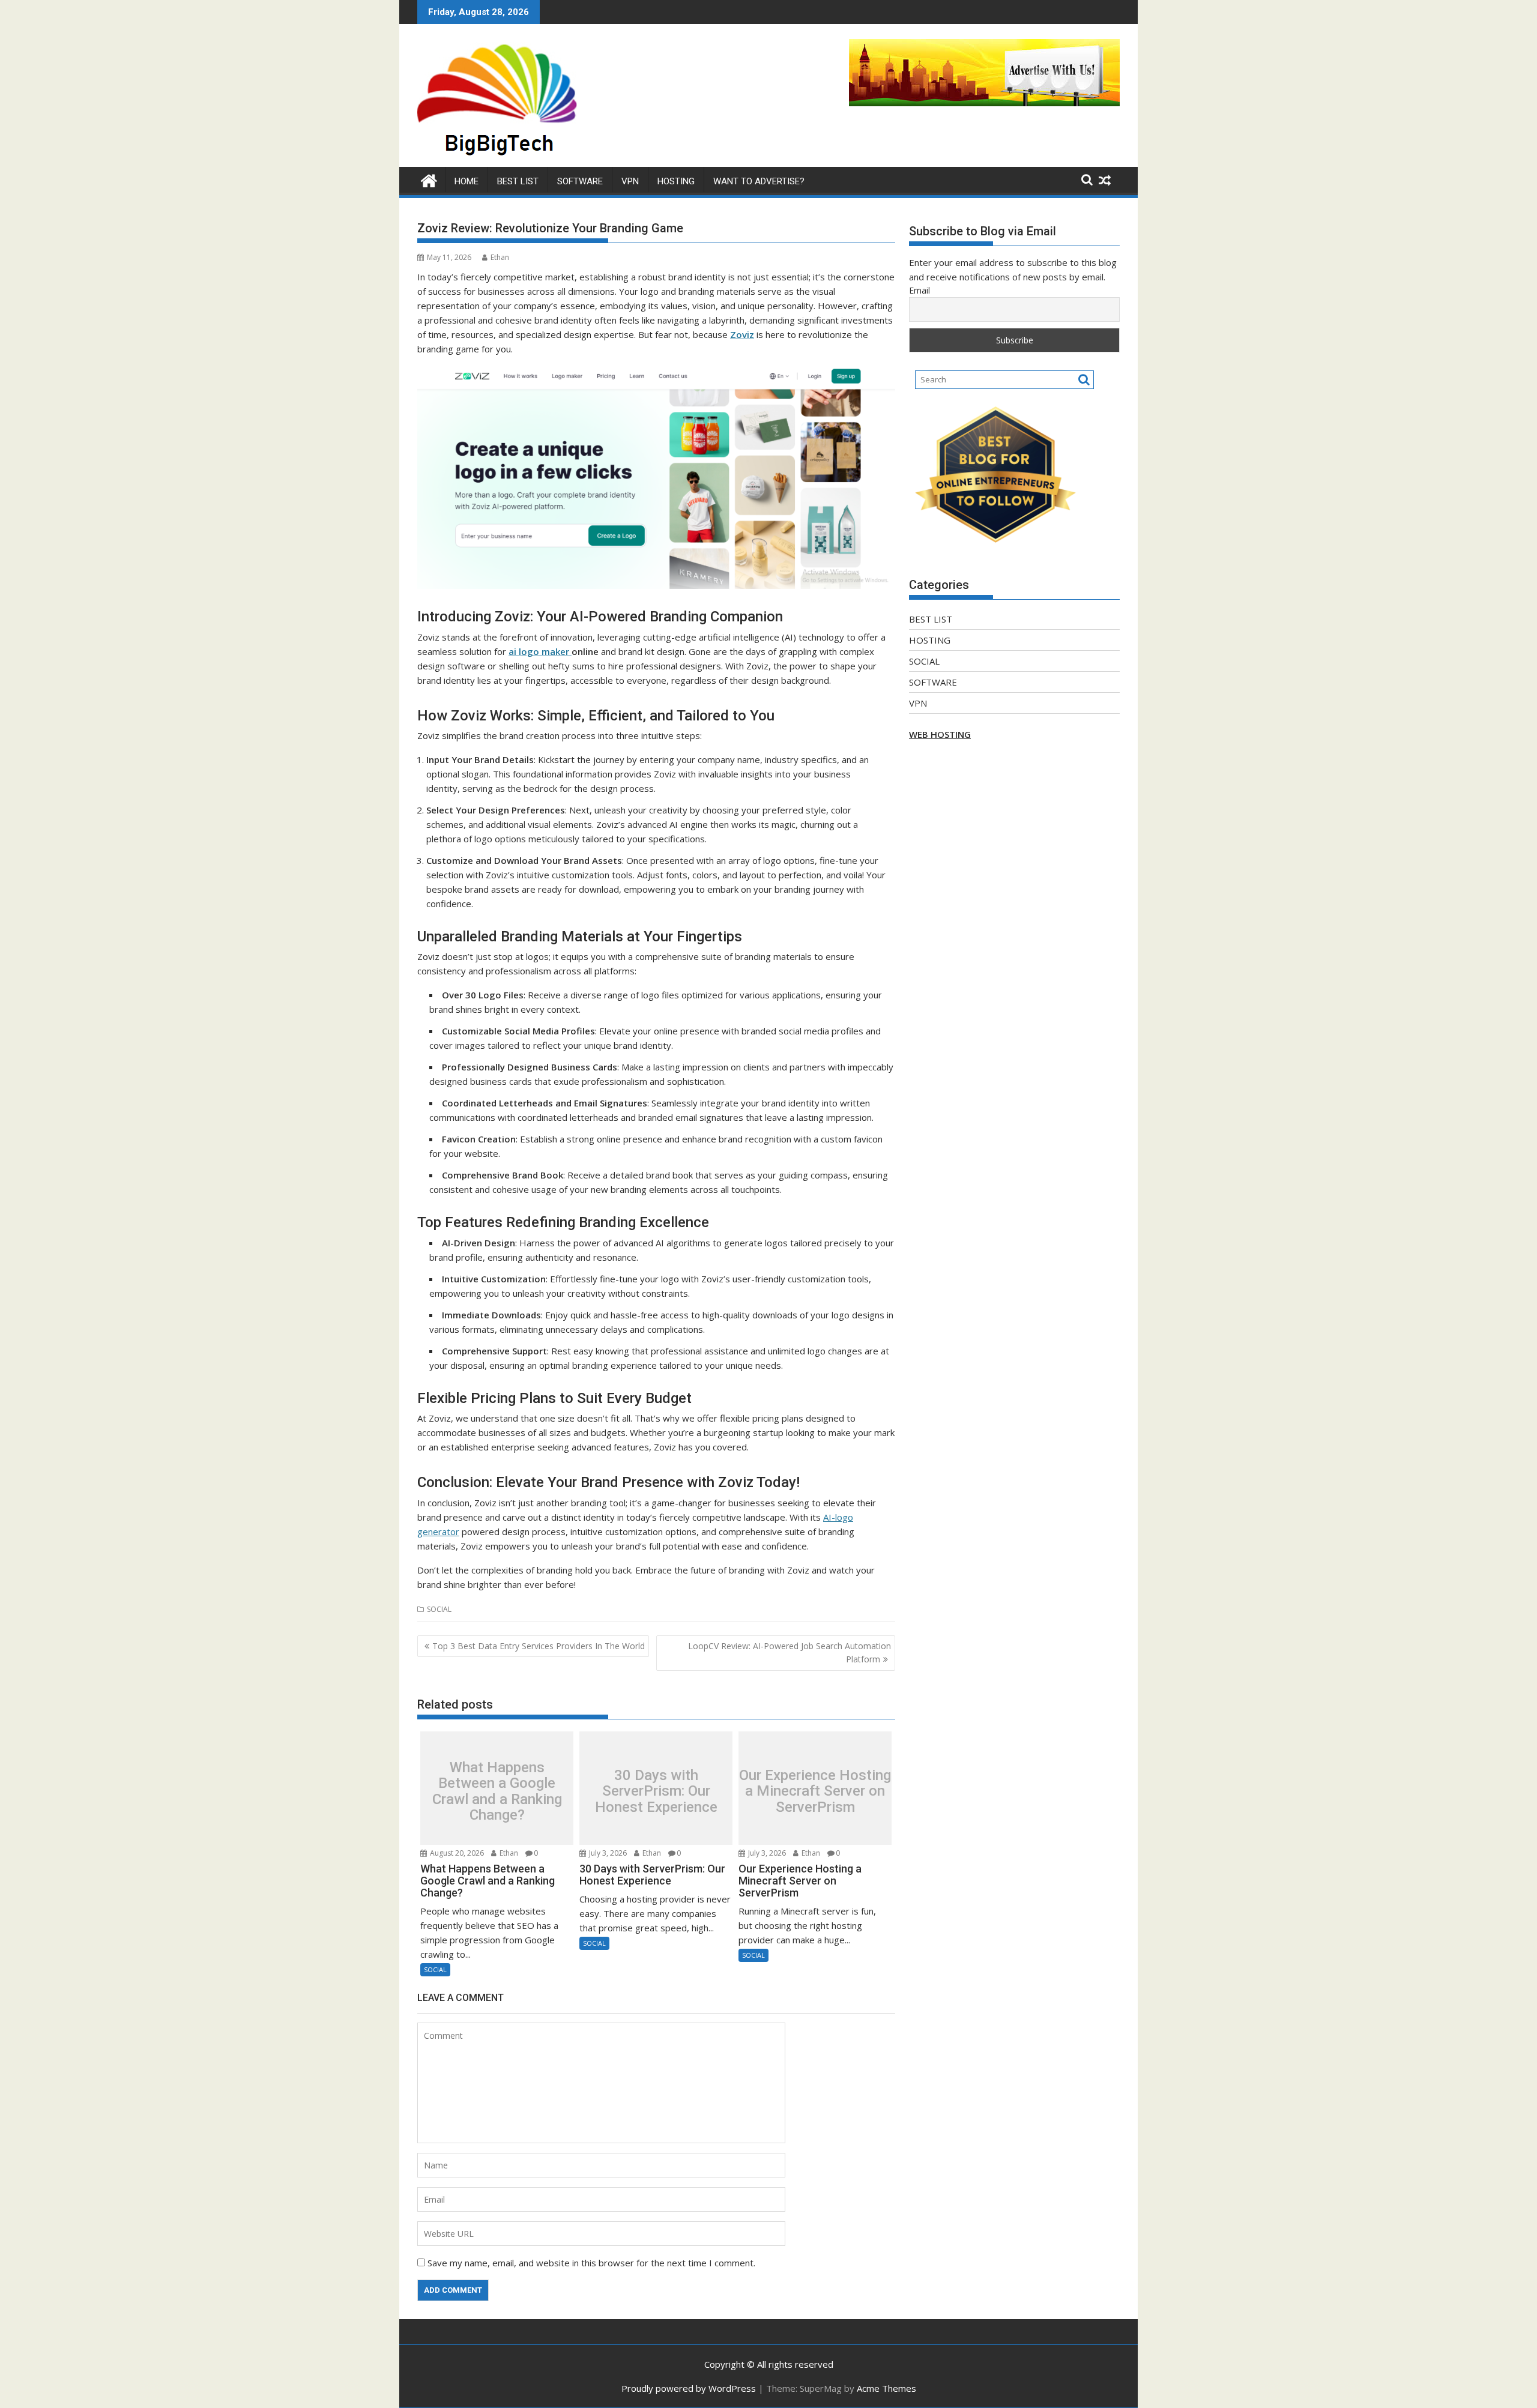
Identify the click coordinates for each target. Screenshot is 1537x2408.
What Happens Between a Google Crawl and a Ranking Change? (497, 1791)
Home (467, 181)
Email (919, 290)
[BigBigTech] (429, 179)
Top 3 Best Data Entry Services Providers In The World (539, 1646)
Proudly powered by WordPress (689, 2388)
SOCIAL (439, 1609)
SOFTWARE (580, 181)
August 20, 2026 (456, 1853)
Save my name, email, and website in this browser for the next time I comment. (591, 2263)
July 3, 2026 (607, 1853)
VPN (630, 181)
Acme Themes (886, 2388)
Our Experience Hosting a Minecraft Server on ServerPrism (815, 1791)
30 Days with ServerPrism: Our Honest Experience (656, 1791)
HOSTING (676, 181)
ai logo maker (540, 651)
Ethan (500, 257)
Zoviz (742, 334)
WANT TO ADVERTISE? (759, 181)
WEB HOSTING (940, 734)
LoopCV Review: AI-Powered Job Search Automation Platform (790, 1652)
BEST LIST (518, 181)
